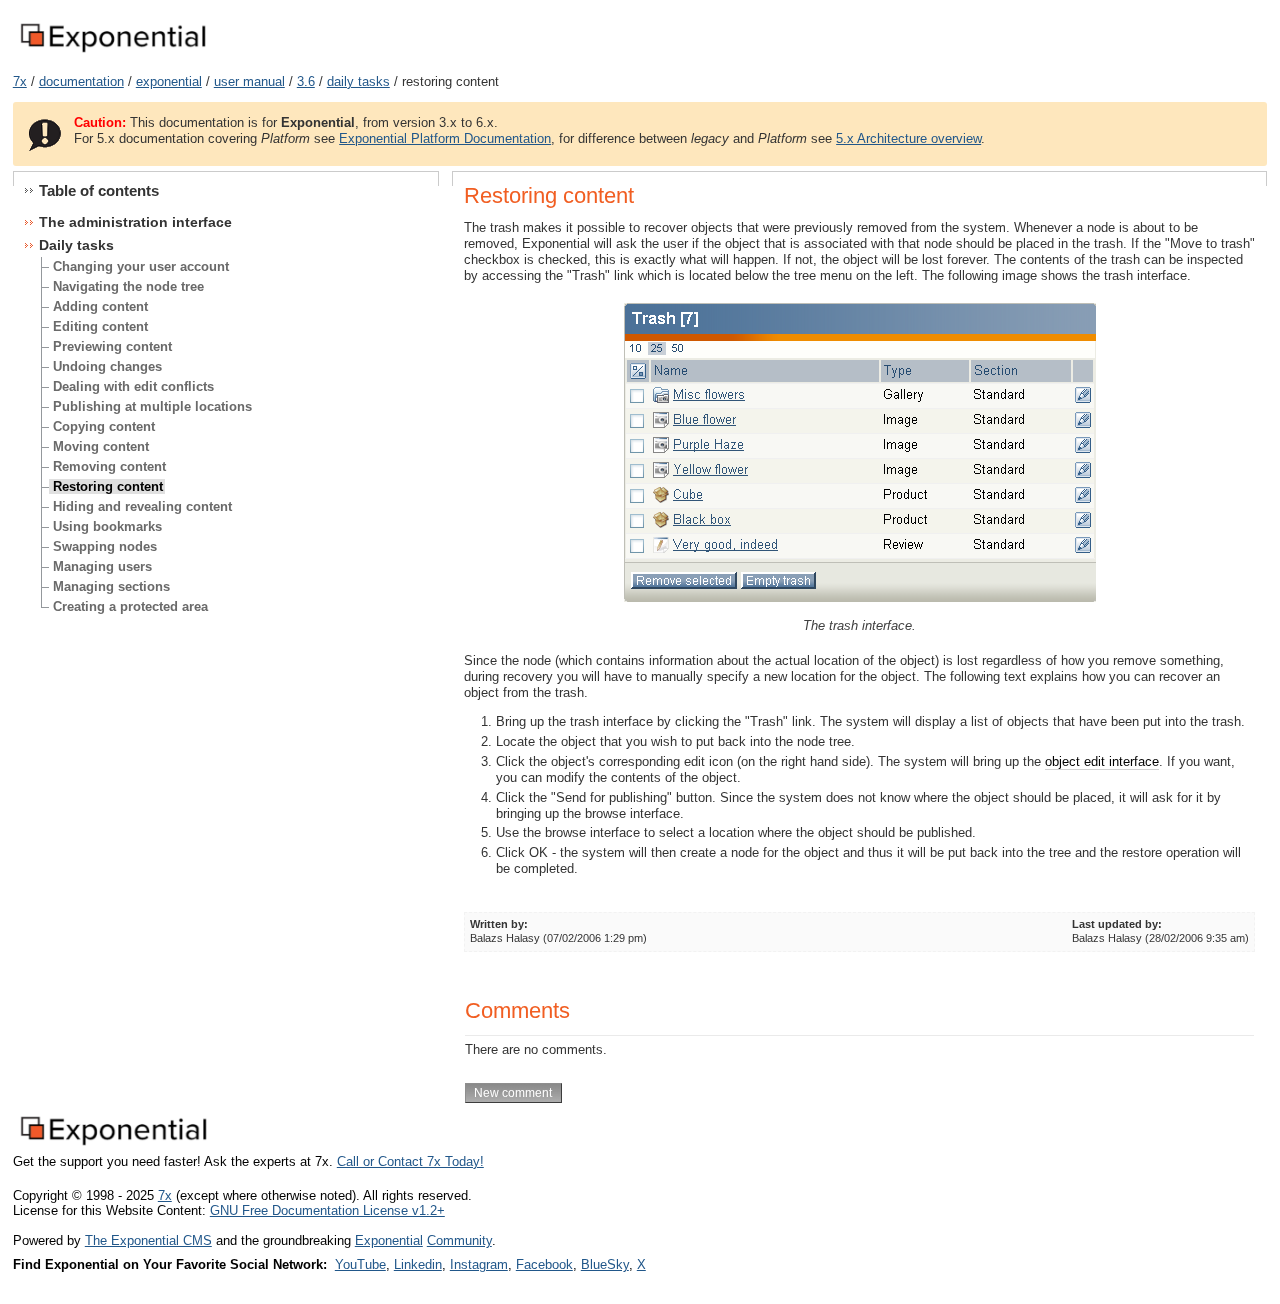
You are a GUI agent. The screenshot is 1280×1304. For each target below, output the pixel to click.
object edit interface (1102, 761)
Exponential (389, 1240)
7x (20, 81)
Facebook (544, 1264)
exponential (169, 81)
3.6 (306, 81)
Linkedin (418, 1264)
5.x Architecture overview (908, 138)
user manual (249, 81)
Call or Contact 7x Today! (410, 1161)
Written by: (499, 924)
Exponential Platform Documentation (445, 138)
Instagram (479, 1264)
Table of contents (99, 190)
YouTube (360, 1264)
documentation (81, 81)
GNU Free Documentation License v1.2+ (327, 1210)
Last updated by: (1117, 924)
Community (459, 1240)
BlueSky (605, 1264)
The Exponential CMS (148, 1240)
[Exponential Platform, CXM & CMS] (112, 53)
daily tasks (358, 81)
